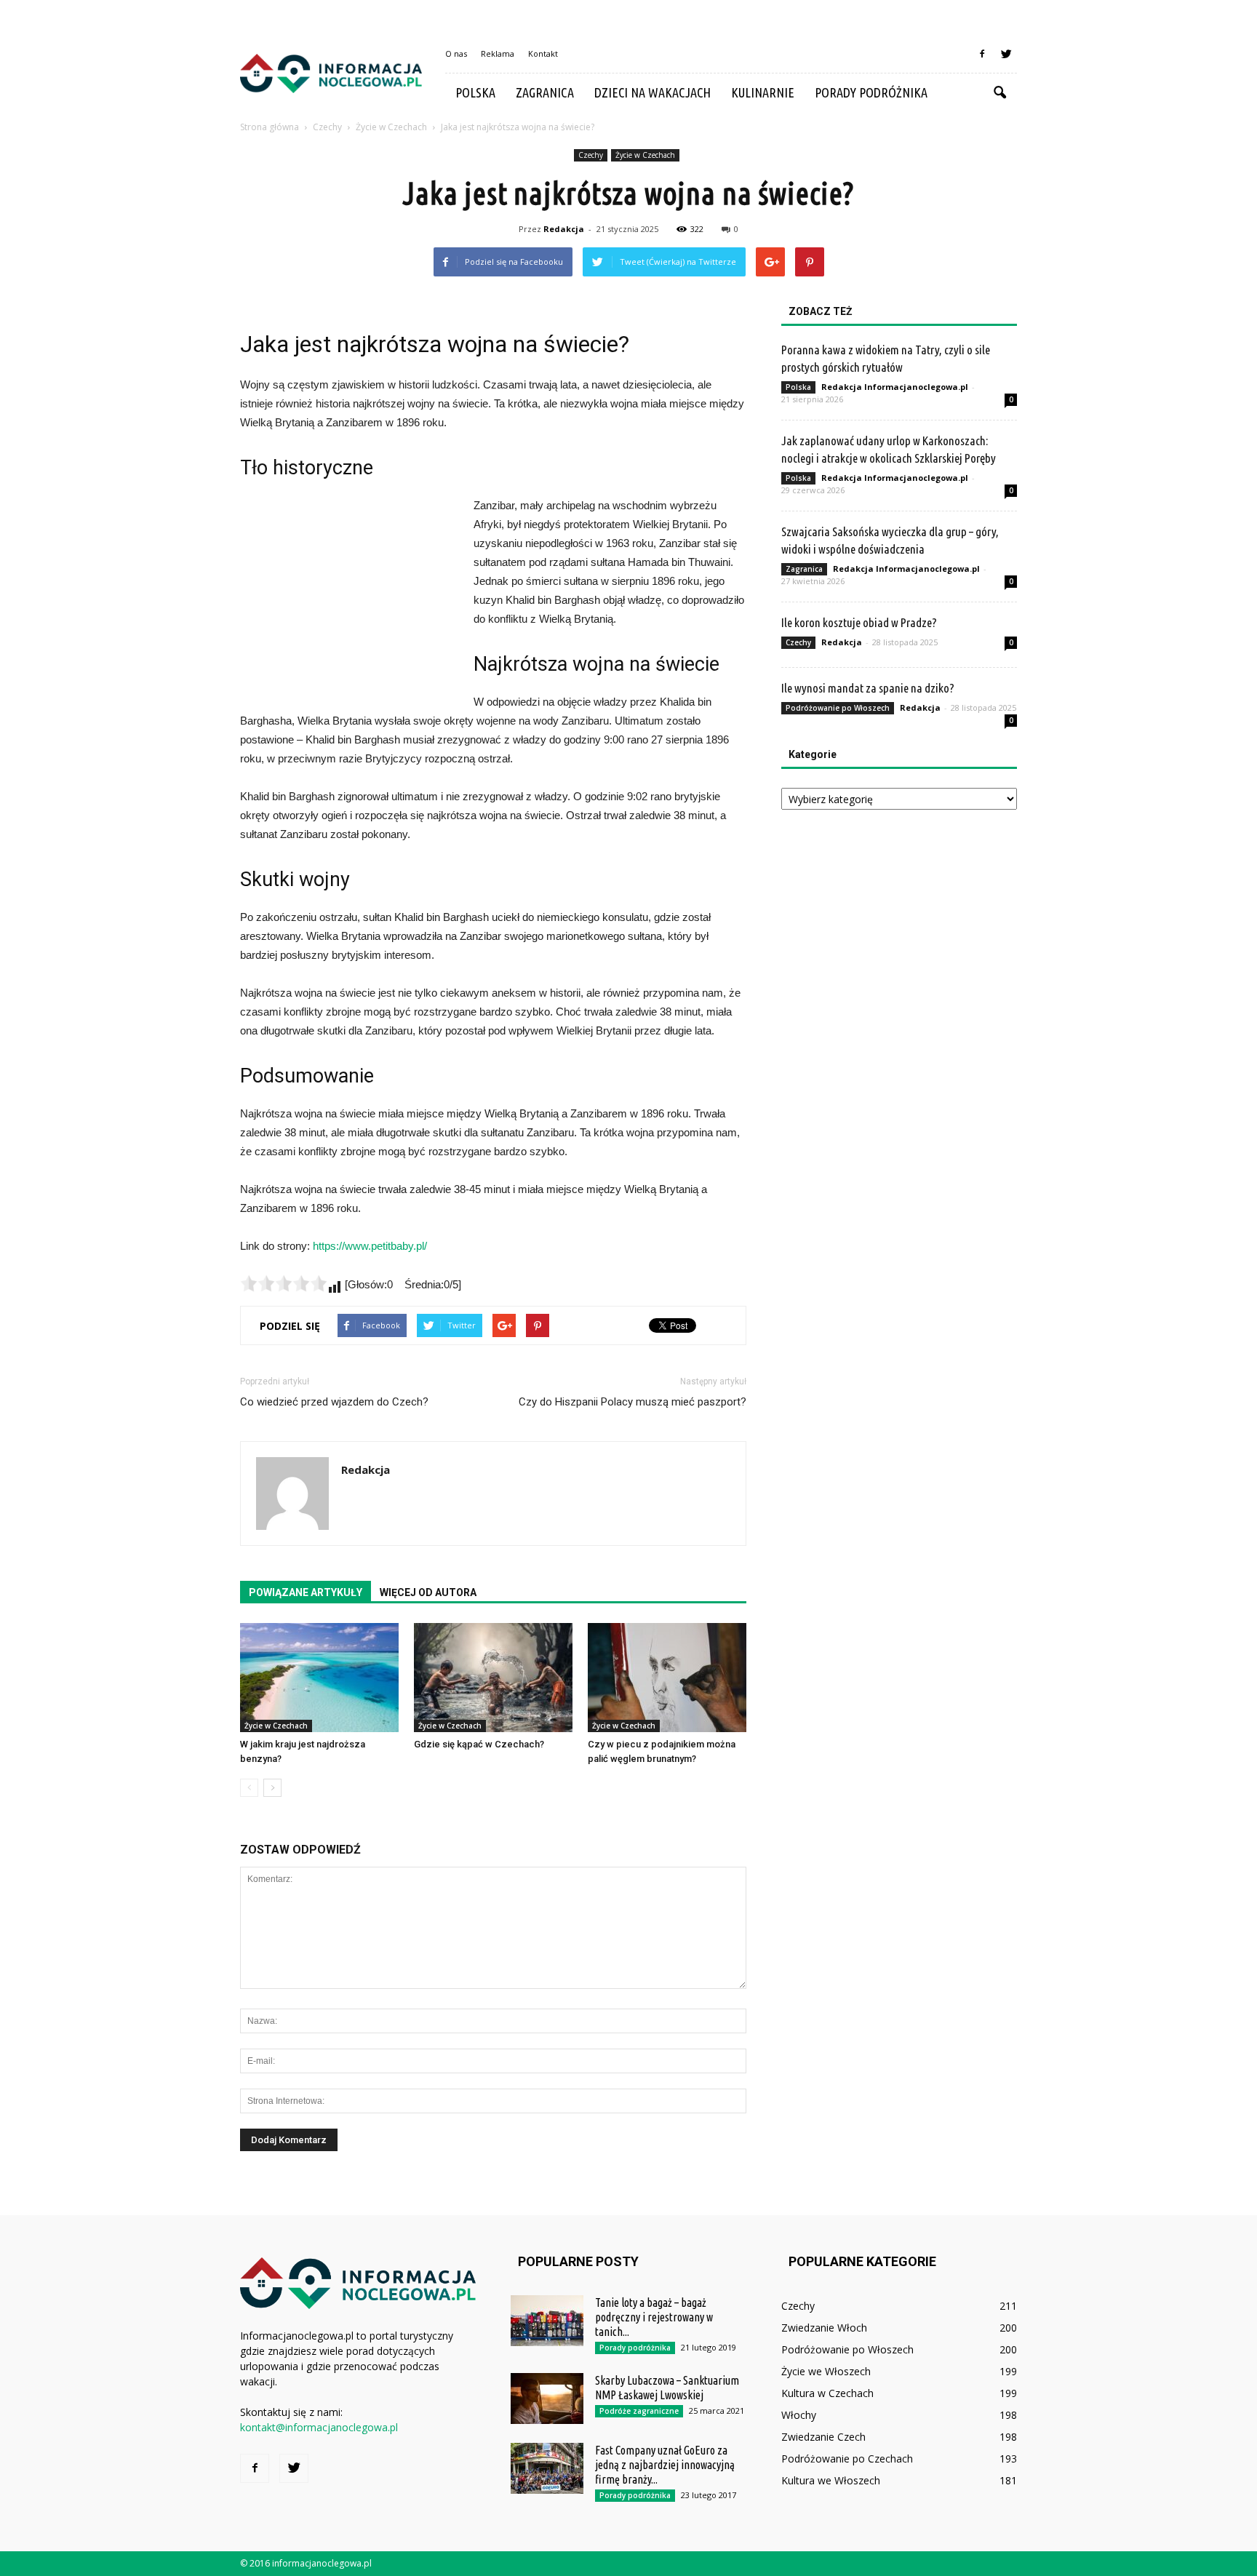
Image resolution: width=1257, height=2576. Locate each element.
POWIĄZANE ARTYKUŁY (306, 1592)
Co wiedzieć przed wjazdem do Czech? (334, 1402)
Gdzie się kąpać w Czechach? (479, 1744)
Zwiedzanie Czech (823, 2437)
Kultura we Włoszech (831, 2480)
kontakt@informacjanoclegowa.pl (319, 2427)
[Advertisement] (349, 594)
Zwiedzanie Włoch (824, 2328)
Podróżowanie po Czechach (847, 2459)
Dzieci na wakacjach (653, 92)
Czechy (591, 155)
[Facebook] (982, 54)
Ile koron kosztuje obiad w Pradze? (859, 622)
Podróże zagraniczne (639, 2411)
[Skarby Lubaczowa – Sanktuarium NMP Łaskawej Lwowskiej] (547, 2398)
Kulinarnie (763, 92)
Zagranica (545, 92)
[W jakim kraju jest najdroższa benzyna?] (319, 1678)
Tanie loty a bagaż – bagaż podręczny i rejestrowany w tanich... (654, 2317)
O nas (456, 53)
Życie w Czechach (645, 155)
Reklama (498, 53)
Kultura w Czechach (827, 2393)
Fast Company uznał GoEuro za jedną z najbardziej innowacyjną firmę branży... (665, 2465)
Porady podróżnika (871, 92)
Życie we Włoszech (826, 2371)
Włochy (799, 2415)
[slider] (284, 1283)
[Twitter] (1006, 54)
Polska (475, 92)
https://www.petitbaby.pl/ (370, 1246)
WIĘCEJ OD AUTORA (428, 1592)
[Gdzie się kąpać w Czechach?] (493, 1678)
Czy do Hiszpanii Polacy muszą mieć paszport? (633, 1402)
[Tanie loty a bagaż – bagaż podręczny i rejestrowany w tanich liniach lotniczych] (547, 2321)
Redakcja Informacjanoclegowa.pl (895, 387)
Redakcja (564, 229)
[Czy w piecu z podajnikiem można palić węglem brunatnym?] (667, 1678)
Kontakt (543, 53)
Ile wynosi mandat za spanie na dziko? (868, 688)
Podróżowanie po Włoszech (838, 708)
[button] (999, 93)
